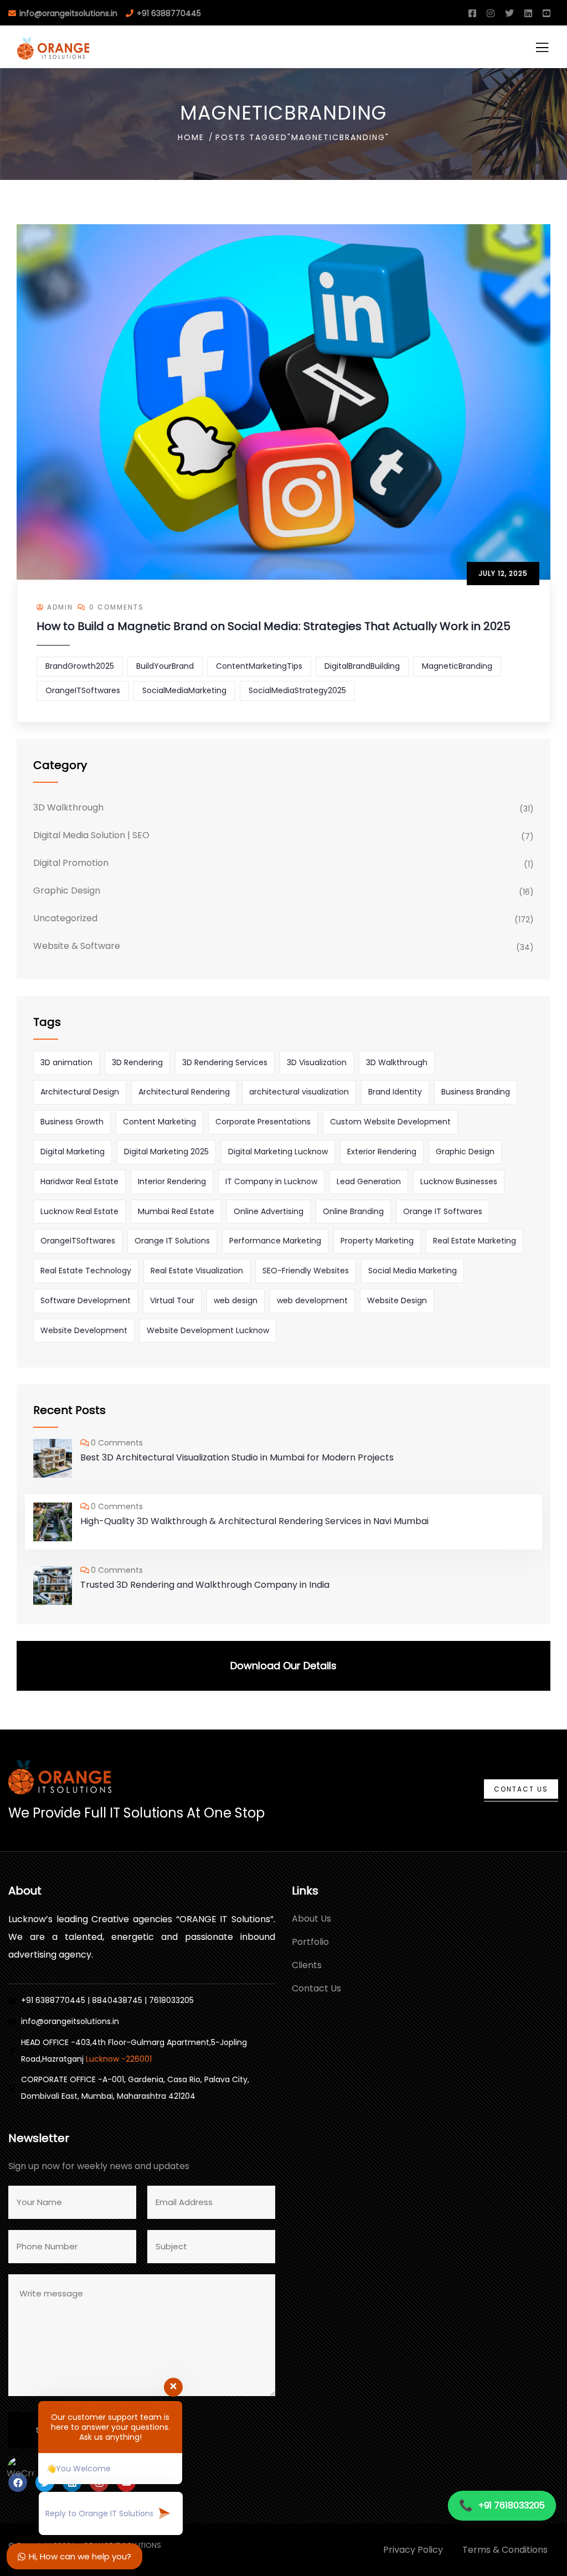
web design (236, 1300)
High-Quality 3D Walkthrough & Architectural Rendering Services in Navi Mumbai (254, 1521)
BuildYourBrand (165, 666)
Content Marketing (159, 1122)
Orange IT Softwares (443, 1211)
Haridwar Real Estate (79, 1181)
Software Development (86, 1300)
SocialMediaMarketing (184, 690)
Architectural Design (80, 1092)
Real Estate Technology (86, 1271)
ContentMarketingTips (259, 666)
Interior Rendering (172, 1181)
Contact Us (521, 1789)
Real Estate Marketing (475, 1241)
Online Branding (353, 1211)
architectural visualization (299, 1092)
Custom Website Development (390, 1122)
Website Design (397, 1300)
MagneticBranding (457, 666)
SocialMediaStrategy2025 (297, 690)
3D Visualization (317, 1062)
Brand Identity (395, 1092)
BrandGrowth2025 (80, 666)
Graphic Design (67, 890)
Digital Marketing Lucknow (278, 1152)
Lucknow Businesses (459, 1181)
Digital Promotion (71, 863)
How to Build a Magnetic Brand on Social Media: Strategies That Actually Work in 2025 (274, 626)
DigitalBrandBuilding (362, 666)
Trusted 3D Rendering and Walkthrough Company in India (205, 1585)
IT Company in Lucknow (271, 1181)
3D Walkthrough (68, 807)
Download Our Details (283, 1666)
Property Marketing (377, 1241)
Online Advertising (269, 1211)
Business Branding (476, 1092)
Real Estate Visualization (197, 1271)
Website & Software (77, 946)
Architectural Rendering (184, 1092)
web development (312, 1300)
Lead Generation (369, 1181)
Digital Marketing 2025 (166, 1152)
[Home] (60, 1777)
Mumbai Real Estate (176, 1211)
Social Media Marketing (413, 1271)
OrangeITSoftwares (83, 690)
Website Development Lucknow (208, 1330)
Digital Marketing (73, 1152)
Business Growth (72, 1122)
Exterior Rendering (382, 1152)
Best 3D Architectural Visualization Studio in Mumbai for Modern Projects (237, 1457)
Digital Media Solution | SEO (91, 835)
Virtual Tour (172, 1300)
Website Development (84, 1330)
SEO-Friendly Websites (306, 1271)
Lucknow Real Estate (79, 1211)
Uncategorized (65, 918)
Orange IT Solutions (172, 1241)
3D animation (66, 1062)
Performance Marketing (275, 1241)
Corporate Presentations (263, 1122)
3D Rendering (137, 1062)
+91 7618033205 (502, 2505)
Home (191, 137)
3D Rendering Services (225, 1062)
